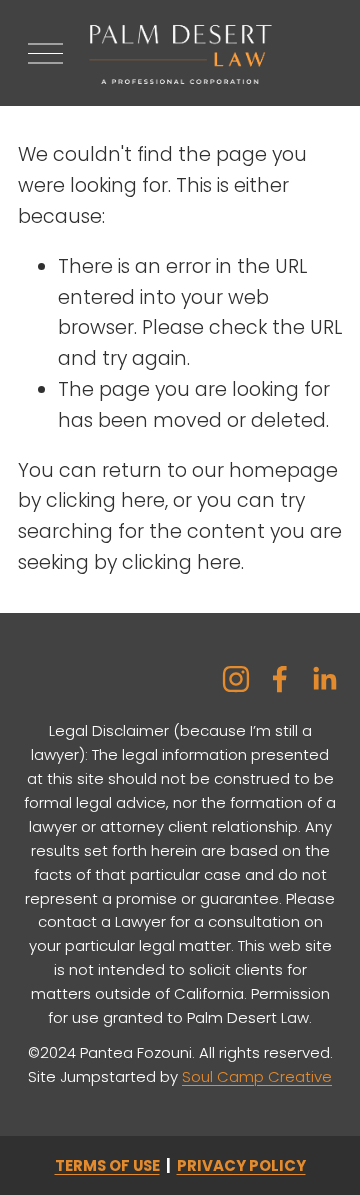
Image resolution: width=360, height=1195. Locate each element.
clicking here (105, 500)
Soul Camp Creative (257, 1076)
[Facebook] (280, 679)
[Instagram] (236, 679)
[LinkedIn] (324, 679)
